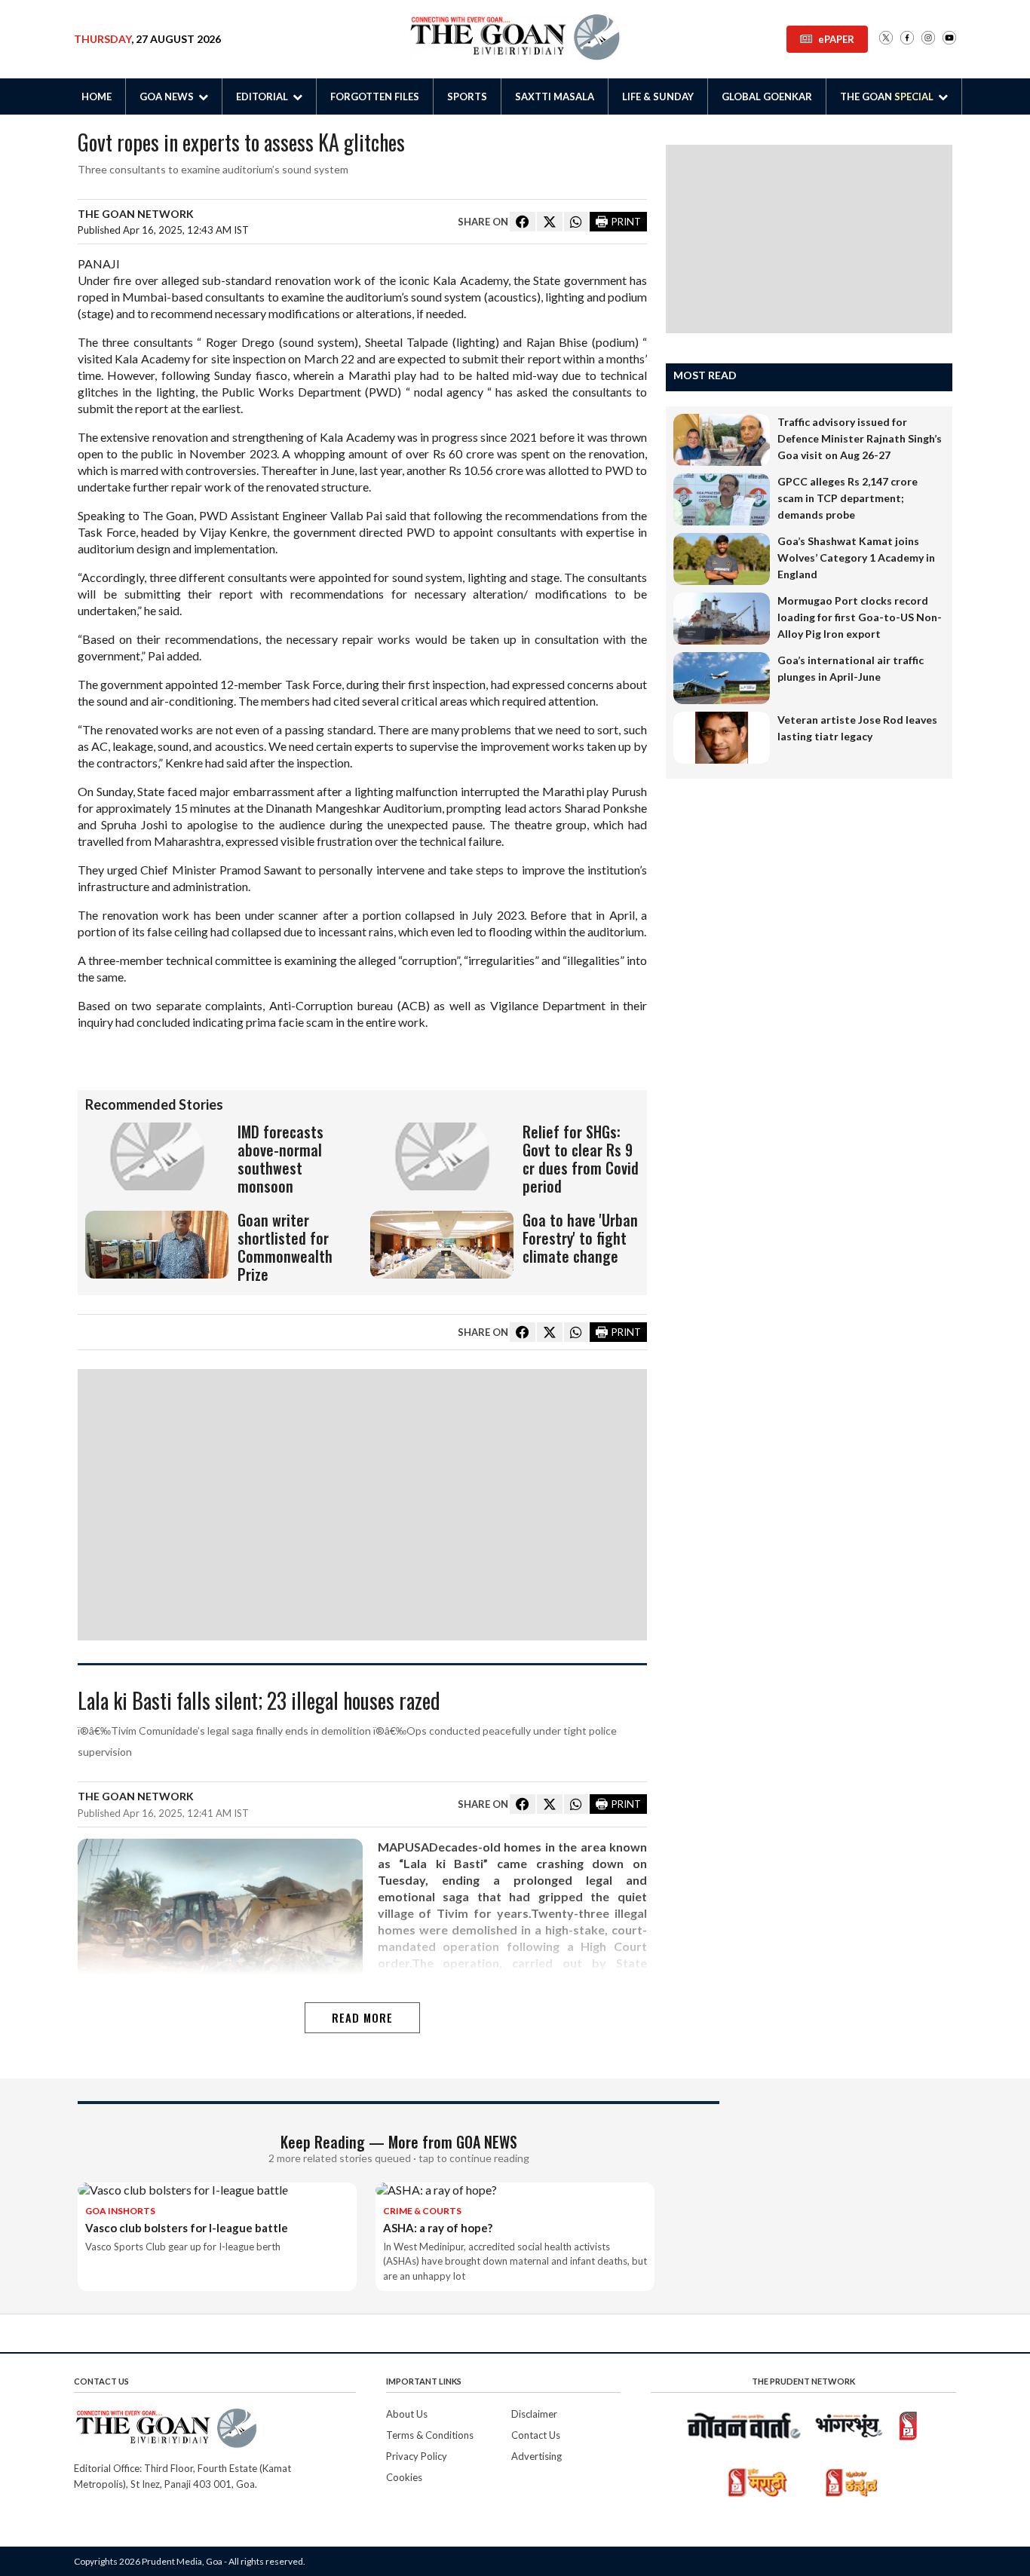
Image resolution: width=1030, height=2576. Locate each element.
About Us (407, 2414)
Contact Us (536, 2435)
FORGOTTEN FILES (375, 96)
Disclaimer (534, 2414)
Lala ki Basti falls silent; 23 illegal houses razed (259, 1702)
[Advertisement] (362, 1505)
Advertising (536, 2456)
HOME (97, 96)
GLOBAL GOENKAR (767, 96)
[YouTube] (949, 39)
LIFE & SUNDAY (658, 96)
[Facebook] (907, 39)
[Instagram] (928, 39)
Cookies (404, 2477)
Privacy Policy (417, 2456)
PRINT (626, 222)
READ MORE (362, 2017)
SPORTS (467, 96)
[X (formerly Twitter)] (886, 39)
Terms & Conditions (430, 2435)
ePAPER (836, 39)
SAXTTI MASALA (555, 96)
